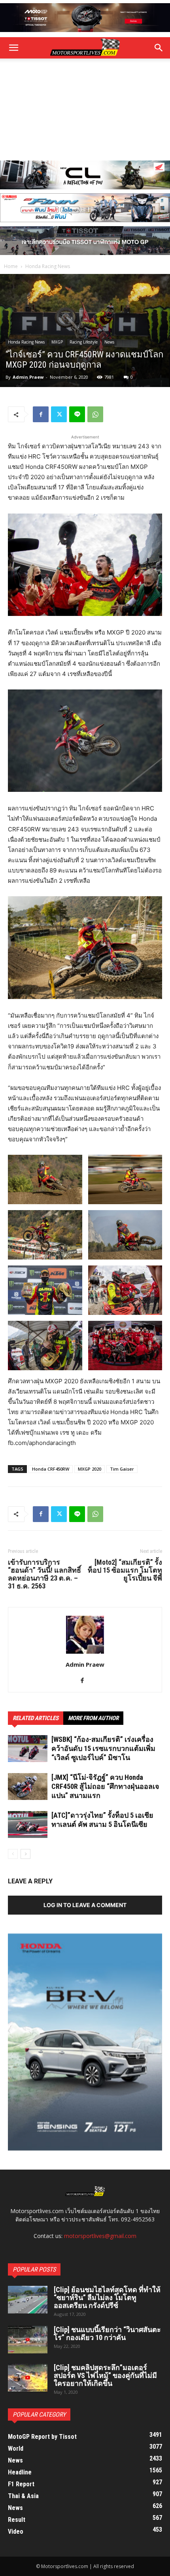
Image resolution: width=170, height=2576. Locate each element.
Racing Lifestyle (84, 342)
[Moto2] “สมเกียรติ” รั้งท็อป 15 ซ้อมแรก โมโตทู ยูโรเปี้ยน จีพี (125, 1570)
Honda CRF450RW (51, 1469)
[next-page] (25, 1854)
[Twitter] (59, 414)
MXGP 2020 (90, 1469)
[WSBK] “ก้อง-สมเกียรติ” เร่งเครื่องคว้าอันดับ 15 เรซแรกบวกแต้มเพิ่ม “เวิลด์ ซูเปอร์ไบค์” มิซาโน (103, 1748)
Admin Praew (28, 377)
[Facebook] (41, 414)
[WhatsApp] (95, 414)
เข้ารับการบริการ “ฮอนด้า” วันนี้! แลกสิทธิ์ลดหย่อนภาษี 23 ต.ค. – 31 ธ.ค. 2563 (44, 1574)
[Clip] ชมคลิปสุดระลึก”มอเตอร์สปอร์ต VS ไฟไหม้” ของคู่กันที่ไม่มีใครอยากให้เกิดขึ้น (105, 2375)
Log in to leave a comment (85, 1905)
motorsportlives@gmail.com (100, 2236)
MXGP (57, 342)
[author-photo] (85, 1653)
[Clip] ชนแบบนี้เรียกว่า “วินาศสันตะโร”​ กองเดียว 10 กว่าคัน (107, 2333)
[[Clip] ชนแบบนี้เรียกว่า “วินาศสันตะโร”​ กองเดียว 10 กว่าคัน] (28, 2340)
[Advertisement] (85, 110)
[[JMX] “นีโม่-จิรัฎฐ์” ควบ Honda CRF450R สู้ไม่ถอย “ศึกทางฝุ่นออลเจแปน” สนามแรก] (28, 1787)
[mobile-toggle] (13, 48)
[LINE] (77, 414)
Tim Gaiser (122, 1469)
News (109, 342)
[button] (159, 48)
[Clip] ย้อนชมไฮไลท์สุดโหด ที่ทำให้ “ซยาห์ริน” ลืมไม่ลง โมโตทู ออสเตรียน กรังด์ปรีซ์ (107, 2297)
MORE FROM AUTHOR (93, 1718)
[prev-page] (13, 1854)
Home (11, 266)
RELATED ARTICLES (36, 1718)
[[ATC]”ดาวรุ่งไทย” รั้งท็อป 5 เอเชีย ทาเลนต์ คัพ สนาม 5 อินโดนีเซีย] (28, 1825)
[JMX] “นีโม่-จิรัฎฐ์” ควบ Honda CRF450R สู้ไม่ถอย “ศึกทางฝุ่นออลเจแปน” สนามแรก (105, 1786)
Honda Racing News (48, 266)
